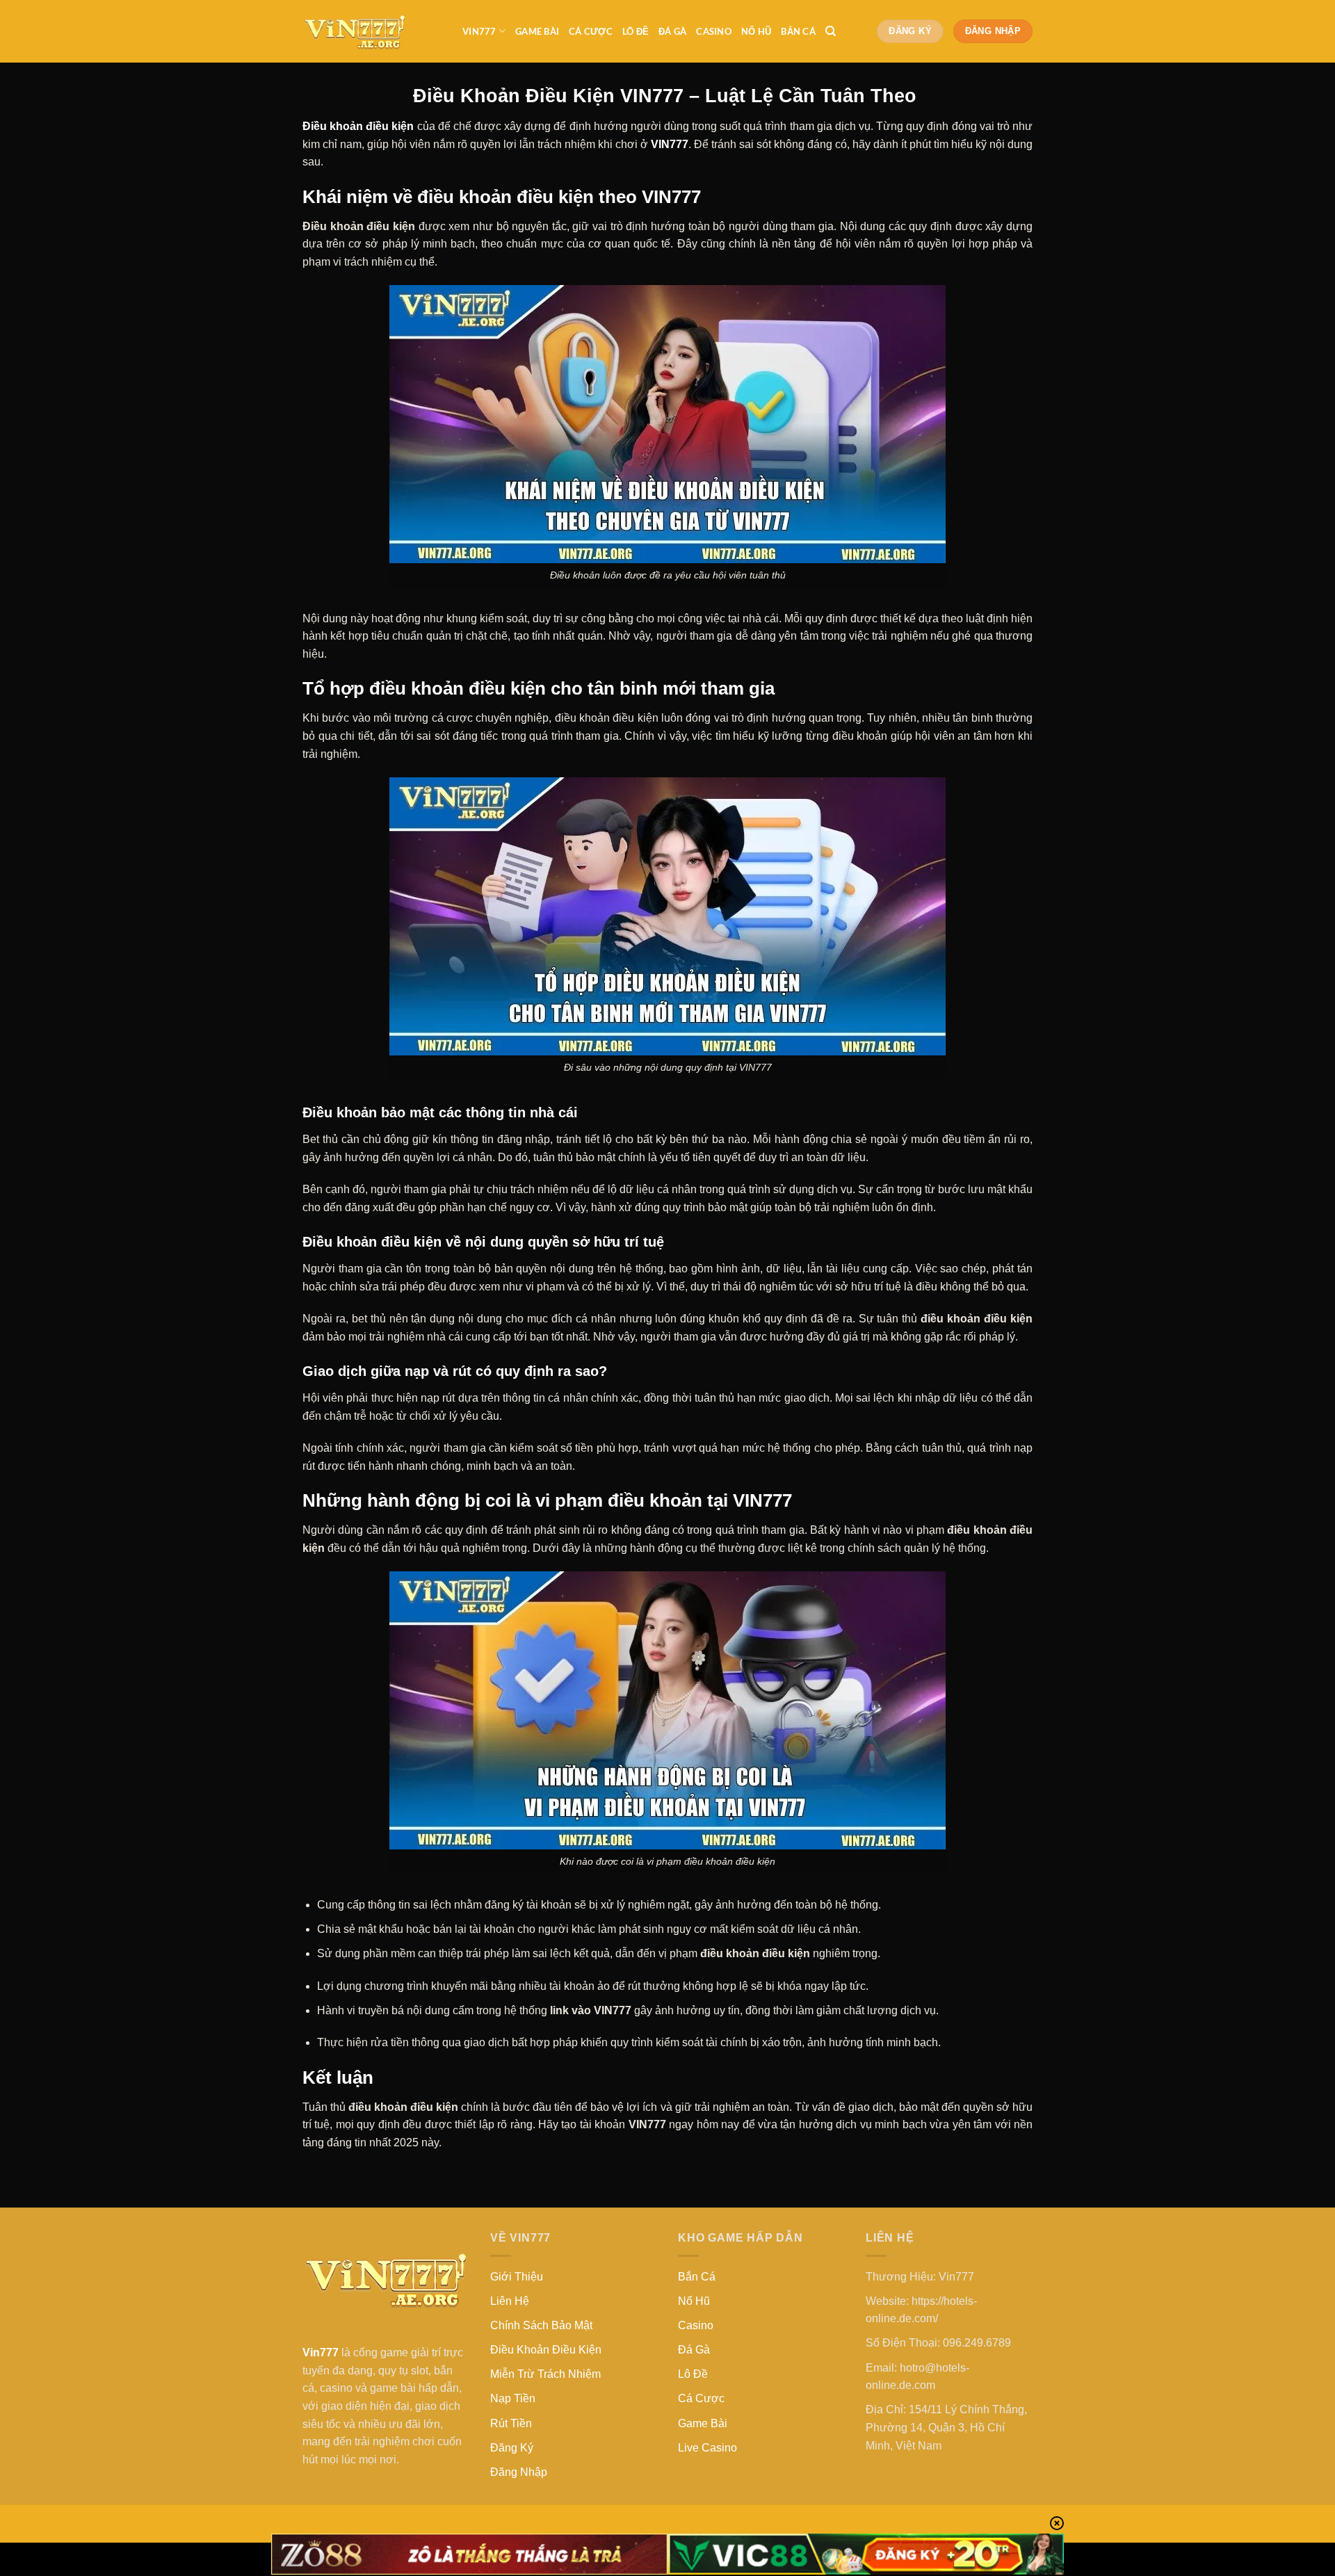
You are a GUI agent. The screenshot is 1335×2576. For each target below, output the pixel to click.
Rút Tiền (511, 2423)
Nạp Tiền (513, 2398)
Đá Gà (672, 31)
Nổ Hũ (756, 31)
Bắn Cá (798, 31)
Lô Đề (636, 31)
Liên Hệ (510, 2301)
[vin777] (372, 31)
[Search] (831, 31)
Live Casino (707, 2448)
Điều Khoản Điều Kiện (546, 2350)
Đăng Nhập (519, 2472)
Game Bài (537, 31)
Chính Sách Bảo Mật (541, 2325)
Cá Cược (591, 31)
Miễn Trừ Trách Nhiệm (545, 2374)
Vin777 (479, 31)
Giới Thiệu (517, 2277)
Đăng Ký (512, 2448)
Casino (714, 31)
